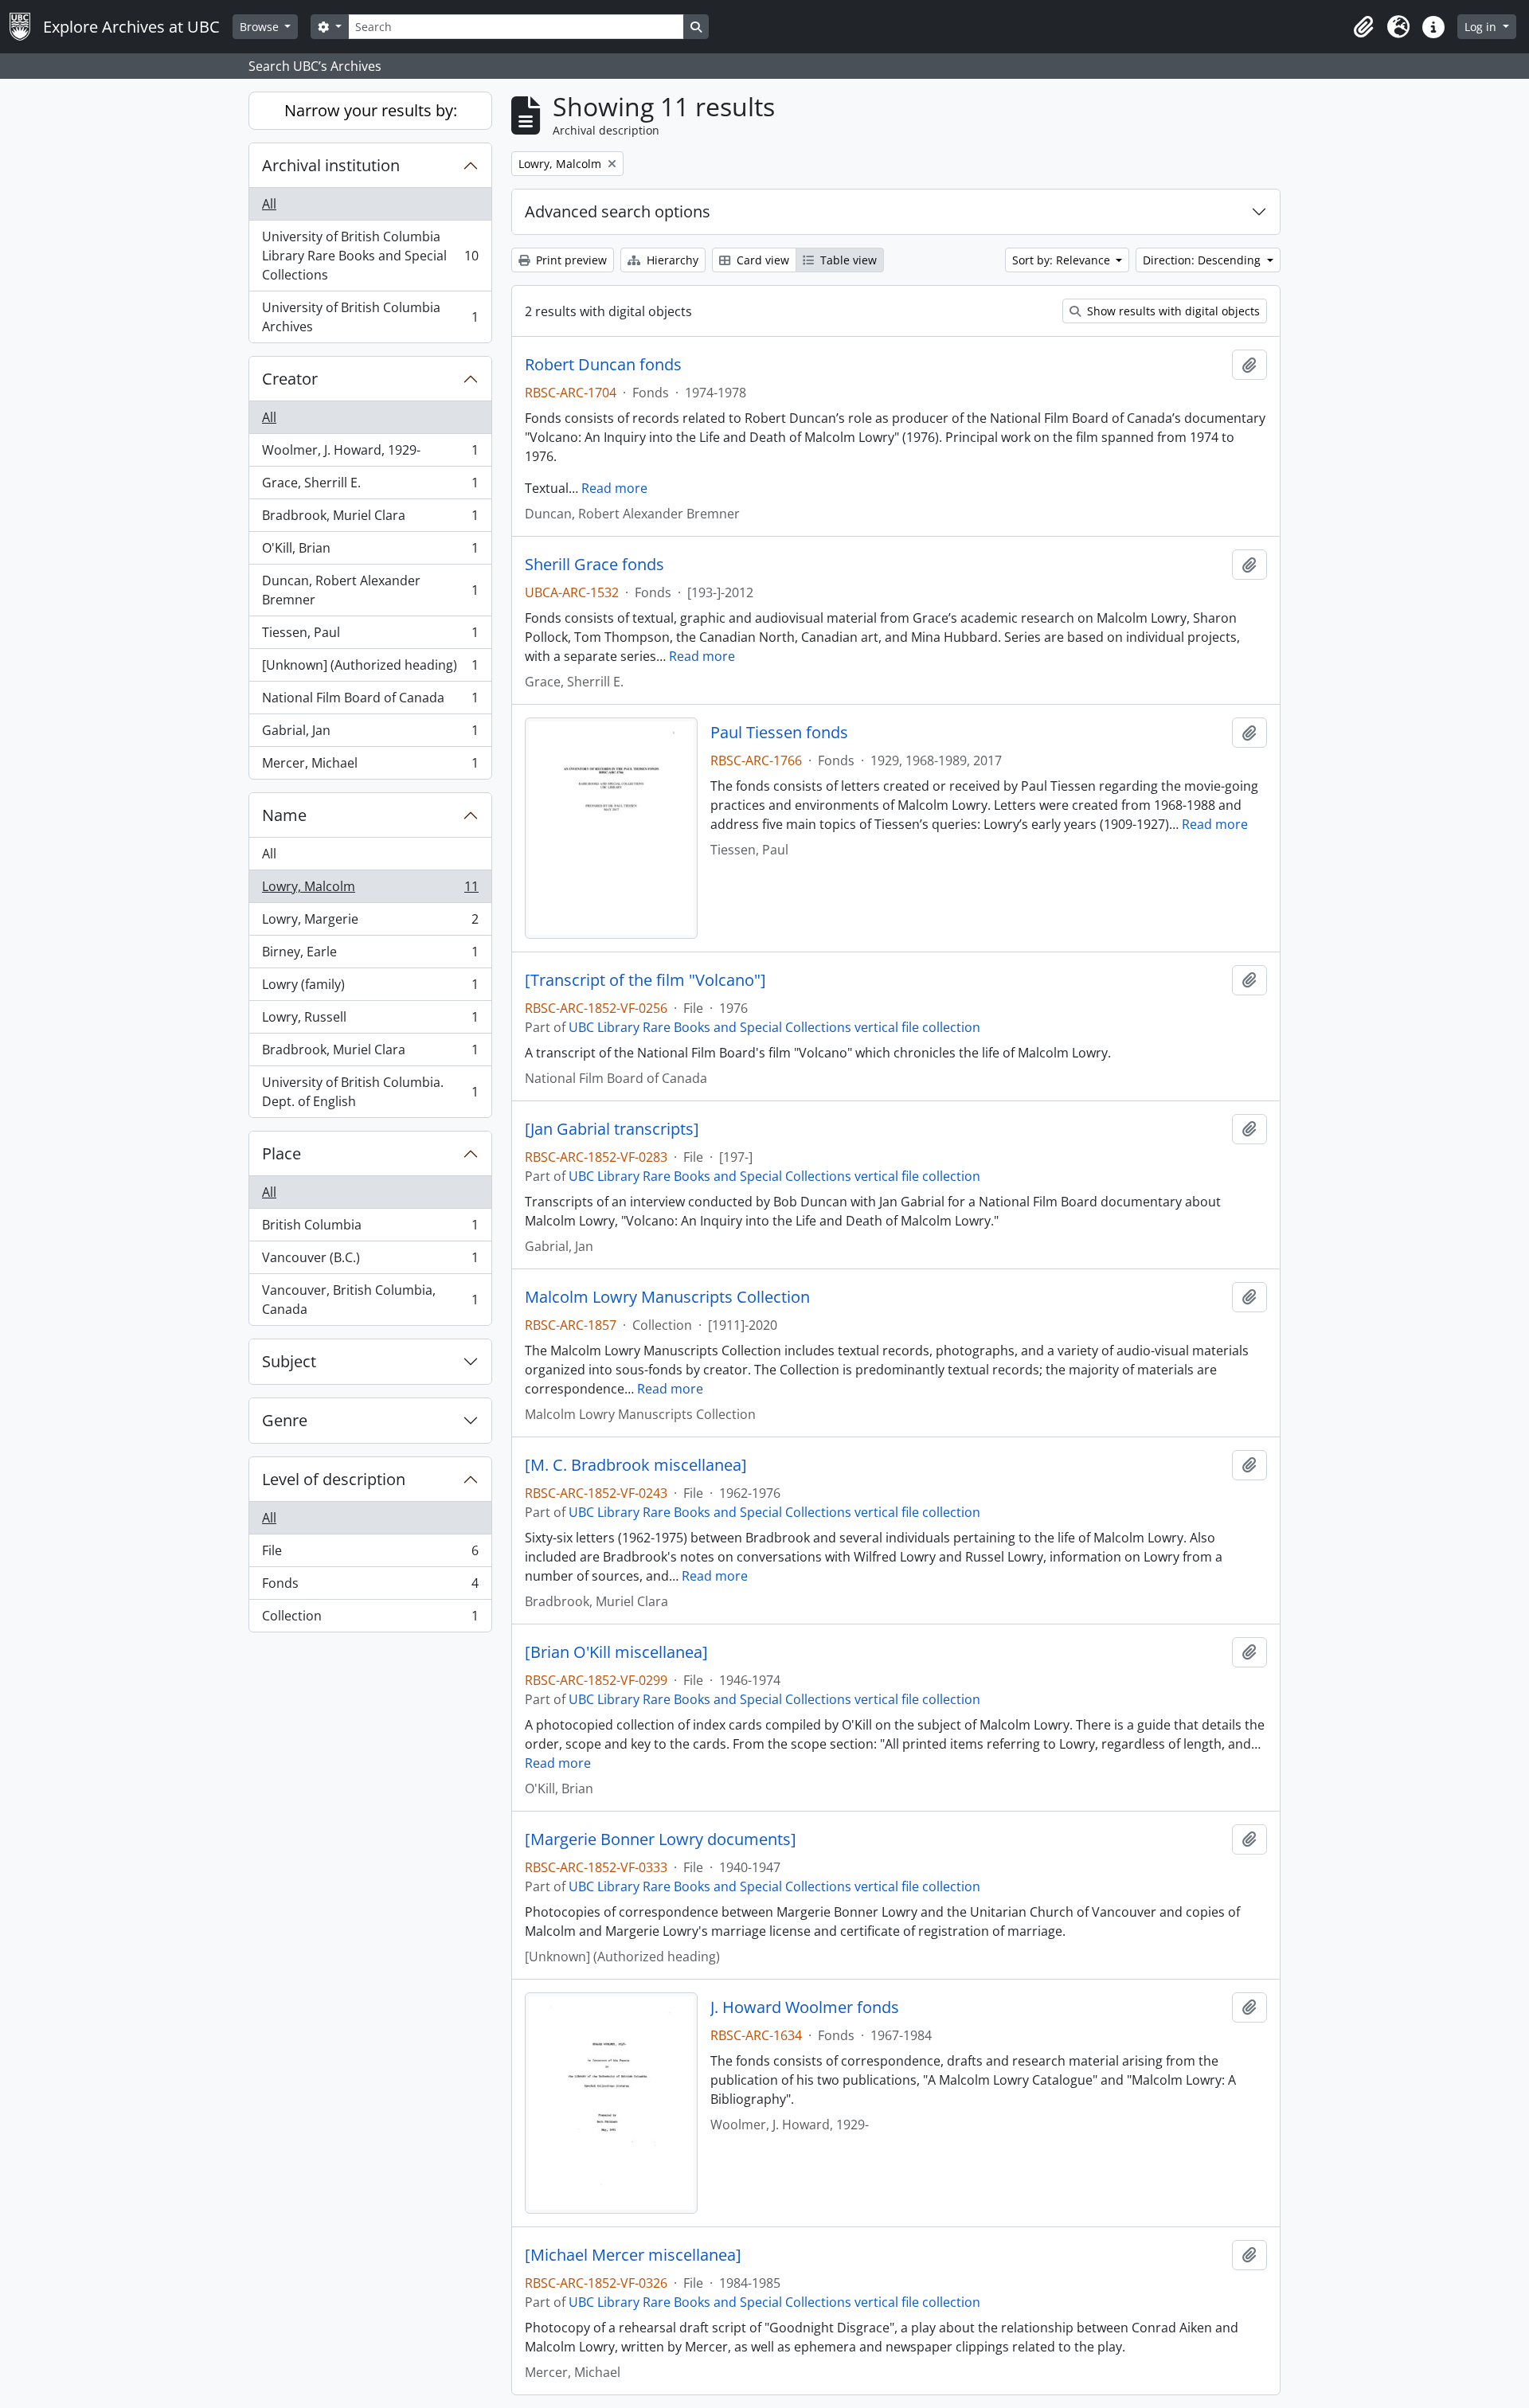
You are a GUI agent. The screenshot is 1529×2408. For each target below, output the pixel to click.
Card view (761, 260)
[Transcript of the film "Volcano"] (645, 980)
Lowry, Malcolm (370, 890)
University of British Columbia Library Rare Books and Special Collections (370, 256)
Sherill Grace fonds (594, 565)
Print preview (570, 260)
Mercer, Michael (370, 766)
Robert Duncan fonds (603, 365)
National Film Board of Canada (370, 702)
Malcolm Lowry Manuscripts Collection (667, 1297)
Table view (847, 260)
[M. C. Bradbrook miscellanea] (636, 1465)
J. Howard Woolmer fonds (805, 2007)
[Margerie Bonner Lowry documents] (661, 1839)
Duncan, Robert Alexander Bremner (370, 590)
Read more (614, 488)
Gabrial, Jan (370, 734)
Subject (289, 1361)
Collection (370, 1619)
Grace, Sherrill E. (370, 487)
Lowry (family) (370, 988)
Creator (290, 379)
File (370, 1554)
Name (284, 815)
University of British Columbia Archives (370, 317)
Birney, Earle (370, 956)
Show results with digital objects (1172, 311)
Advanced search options (618, 211)
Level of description (334, 1479)
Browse (261, 27)
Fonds (370, 1587)
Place (282, 1153)
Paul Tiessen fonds (779, 733)
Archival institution (331, 165)
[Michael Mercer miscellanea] (633, 2255)
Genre (285, 1420)
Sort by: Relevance (1063, 260)
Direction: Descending (1203, 260)
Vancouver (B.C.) (370, 1261)
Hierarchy (671, 260)
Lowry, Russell (370, 1021)
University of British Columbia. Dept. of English (370, 1092)
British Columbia (370, 1229)
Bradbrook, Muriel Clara (370, 519)
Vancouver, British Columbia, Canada (370, 1300)
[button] (1363, 27)
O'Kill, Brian (370, 552)
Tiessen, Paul (370, 636)
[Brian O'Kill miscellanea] (616, 1652)
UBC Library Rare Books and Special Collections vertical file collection (774, 1027)
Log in (1482, 27)
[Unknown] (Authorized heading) (370, 669)
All (269, 204)
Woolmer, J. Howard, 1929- (370, 454)
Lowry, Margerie (370, 923)
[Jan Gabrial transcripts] (612, 1129)
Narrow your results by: (371, 110)
